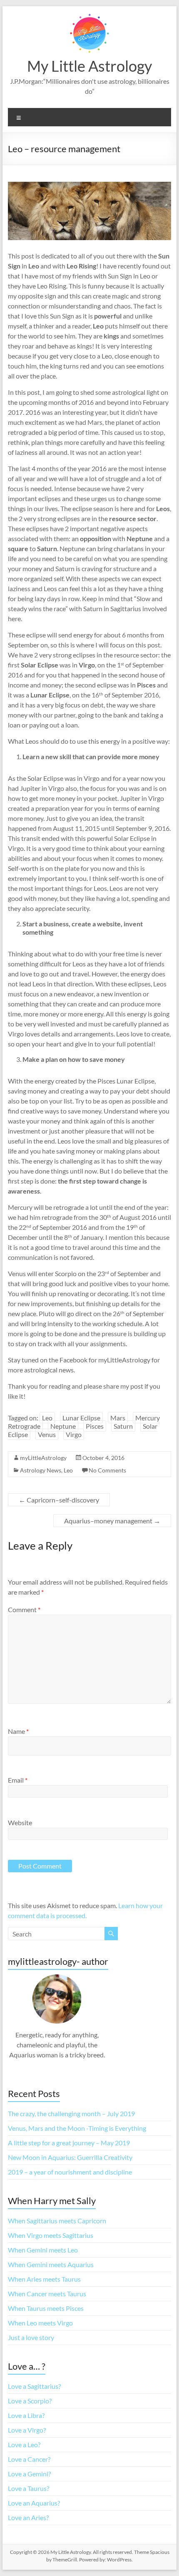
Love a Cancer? (29, 2459)
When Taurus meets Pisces (46, 2308)
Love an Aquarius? (34, 2503)
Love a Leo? (24, 2444)
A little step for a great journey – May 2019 (69, 2143)
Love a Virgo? (27, 2430)
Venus (47, 1434)
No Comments (107, 1470)
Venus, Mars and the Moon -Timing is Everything (77, 2128)
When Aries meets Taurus (44, 2279)
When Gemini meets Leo (43, 2250)
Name (18, 1731)
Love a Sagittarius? (34, 2386)
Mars (118, 1418)
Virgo (74, 1434)
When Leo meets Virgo (40, 2323)
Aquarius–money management (112, 1521)
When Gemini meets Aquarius (51, 2264)
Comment (24, 1609)
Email (18, 1780)
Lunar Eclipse (81, 1418)
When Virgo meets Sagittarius (51, 2235)
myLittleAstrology (43, 1458)
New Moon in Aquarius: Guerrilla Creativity (70, 2157)
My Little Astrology (89, 66)
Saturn (123, 1426)
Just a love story (31, 2337)
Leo (47, 1418)
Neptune (63, 1426)
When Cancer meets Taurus (47, 2294)
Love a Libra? (26, 2415)
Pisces (95, 1426)
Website (20, 1822)
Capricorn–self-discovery (59, 1500)
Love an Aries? (28, 2517)
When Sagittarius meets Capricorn (57, 2221)
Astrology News (41, 1470)
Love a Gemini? (29, 2474)
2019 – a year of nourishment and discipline (70, 2172)
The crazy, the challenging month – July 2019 (71, 2113)
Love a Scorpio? (30, 2401)
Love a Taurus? (29, 2488)
